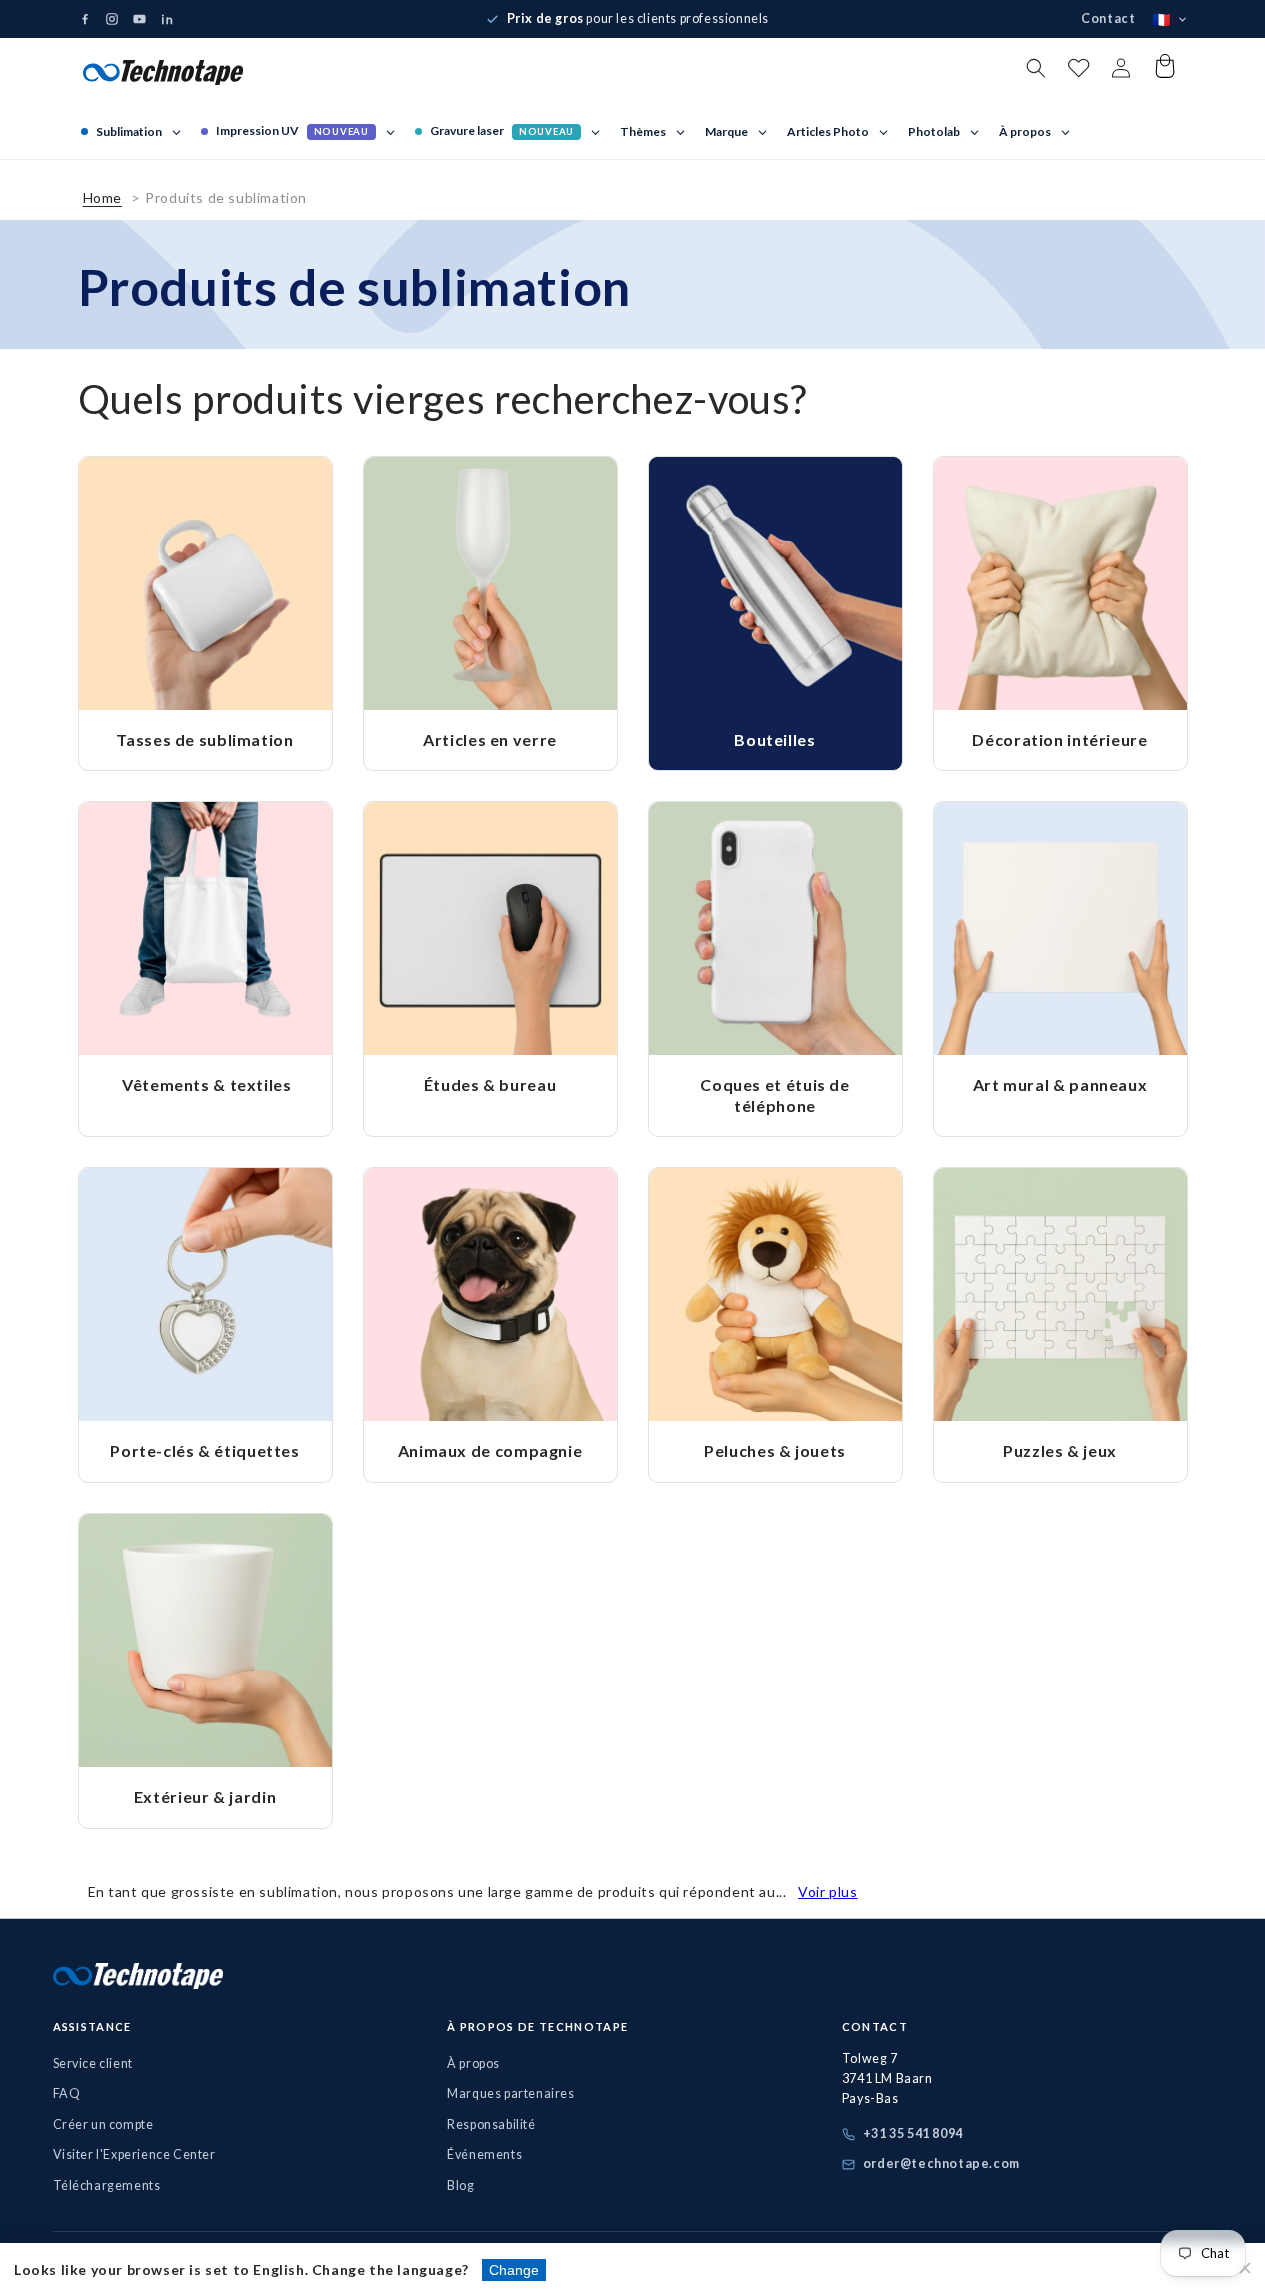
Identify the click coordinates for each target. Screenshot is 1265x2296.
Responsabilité (491, 2124)
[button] (1036, 68)
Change (514, 2270)
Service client (93, 2063)
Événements (484, 2154)
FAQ (67, 2093)
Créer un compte (103, 2124)
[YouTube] (139, 19)
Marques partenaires (510, 2093)
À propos (473, 2063)
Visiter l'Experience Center (134, 2154)
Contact (1108, 18)
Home (102, 197)
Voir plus (827, 1891)
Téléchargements (107, 2185)
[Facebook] (85, 19)
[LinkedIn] (167, 19)
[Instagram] (112, 19)
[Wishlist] (1078, 72)
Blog (460, 2185)
